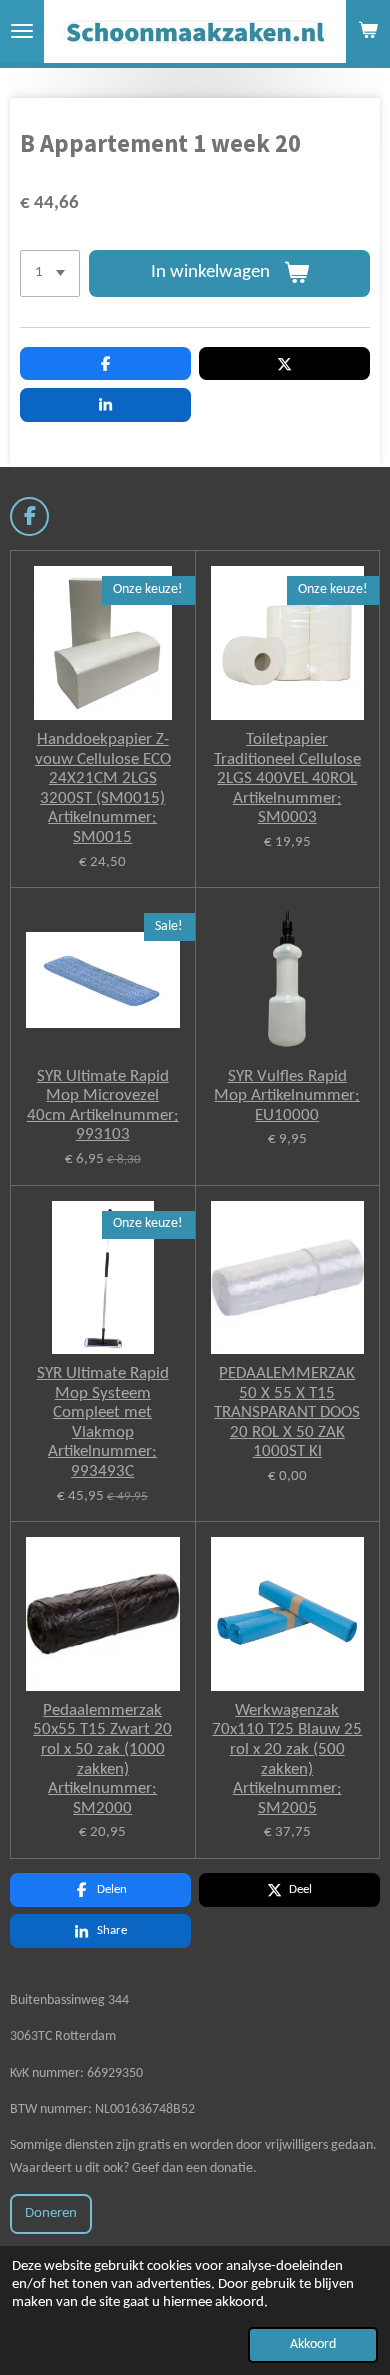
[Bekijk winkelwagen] (368, 31)
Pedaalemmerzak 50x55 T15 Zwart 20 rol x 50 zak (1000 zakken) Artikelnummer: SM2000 (102, 1759)
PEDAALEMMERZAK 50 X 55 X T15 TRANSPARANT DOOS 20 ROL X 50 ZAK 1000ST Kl (287, 1412)
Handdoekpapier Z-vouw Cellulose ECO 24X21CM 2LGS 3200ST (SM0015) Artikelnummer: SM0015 (103, 788)
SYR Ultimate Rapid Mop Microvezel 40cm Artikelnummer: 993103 (103, 1106)
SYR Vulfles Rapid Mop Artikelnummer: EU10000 (287, 1096)
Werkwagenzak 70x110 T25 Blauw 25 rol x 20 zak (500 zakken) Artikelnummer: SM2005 (287, 1759)
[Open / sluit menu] (22, 31)
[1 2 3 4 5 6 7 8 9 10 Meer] (50, 273)
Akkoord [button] (313, 2344)
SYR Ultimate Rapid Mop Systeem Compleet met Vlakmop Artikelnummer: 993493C (103, 1422)
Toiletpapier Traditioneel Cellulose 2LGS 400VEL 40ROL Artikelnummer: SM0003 (287, 778)
